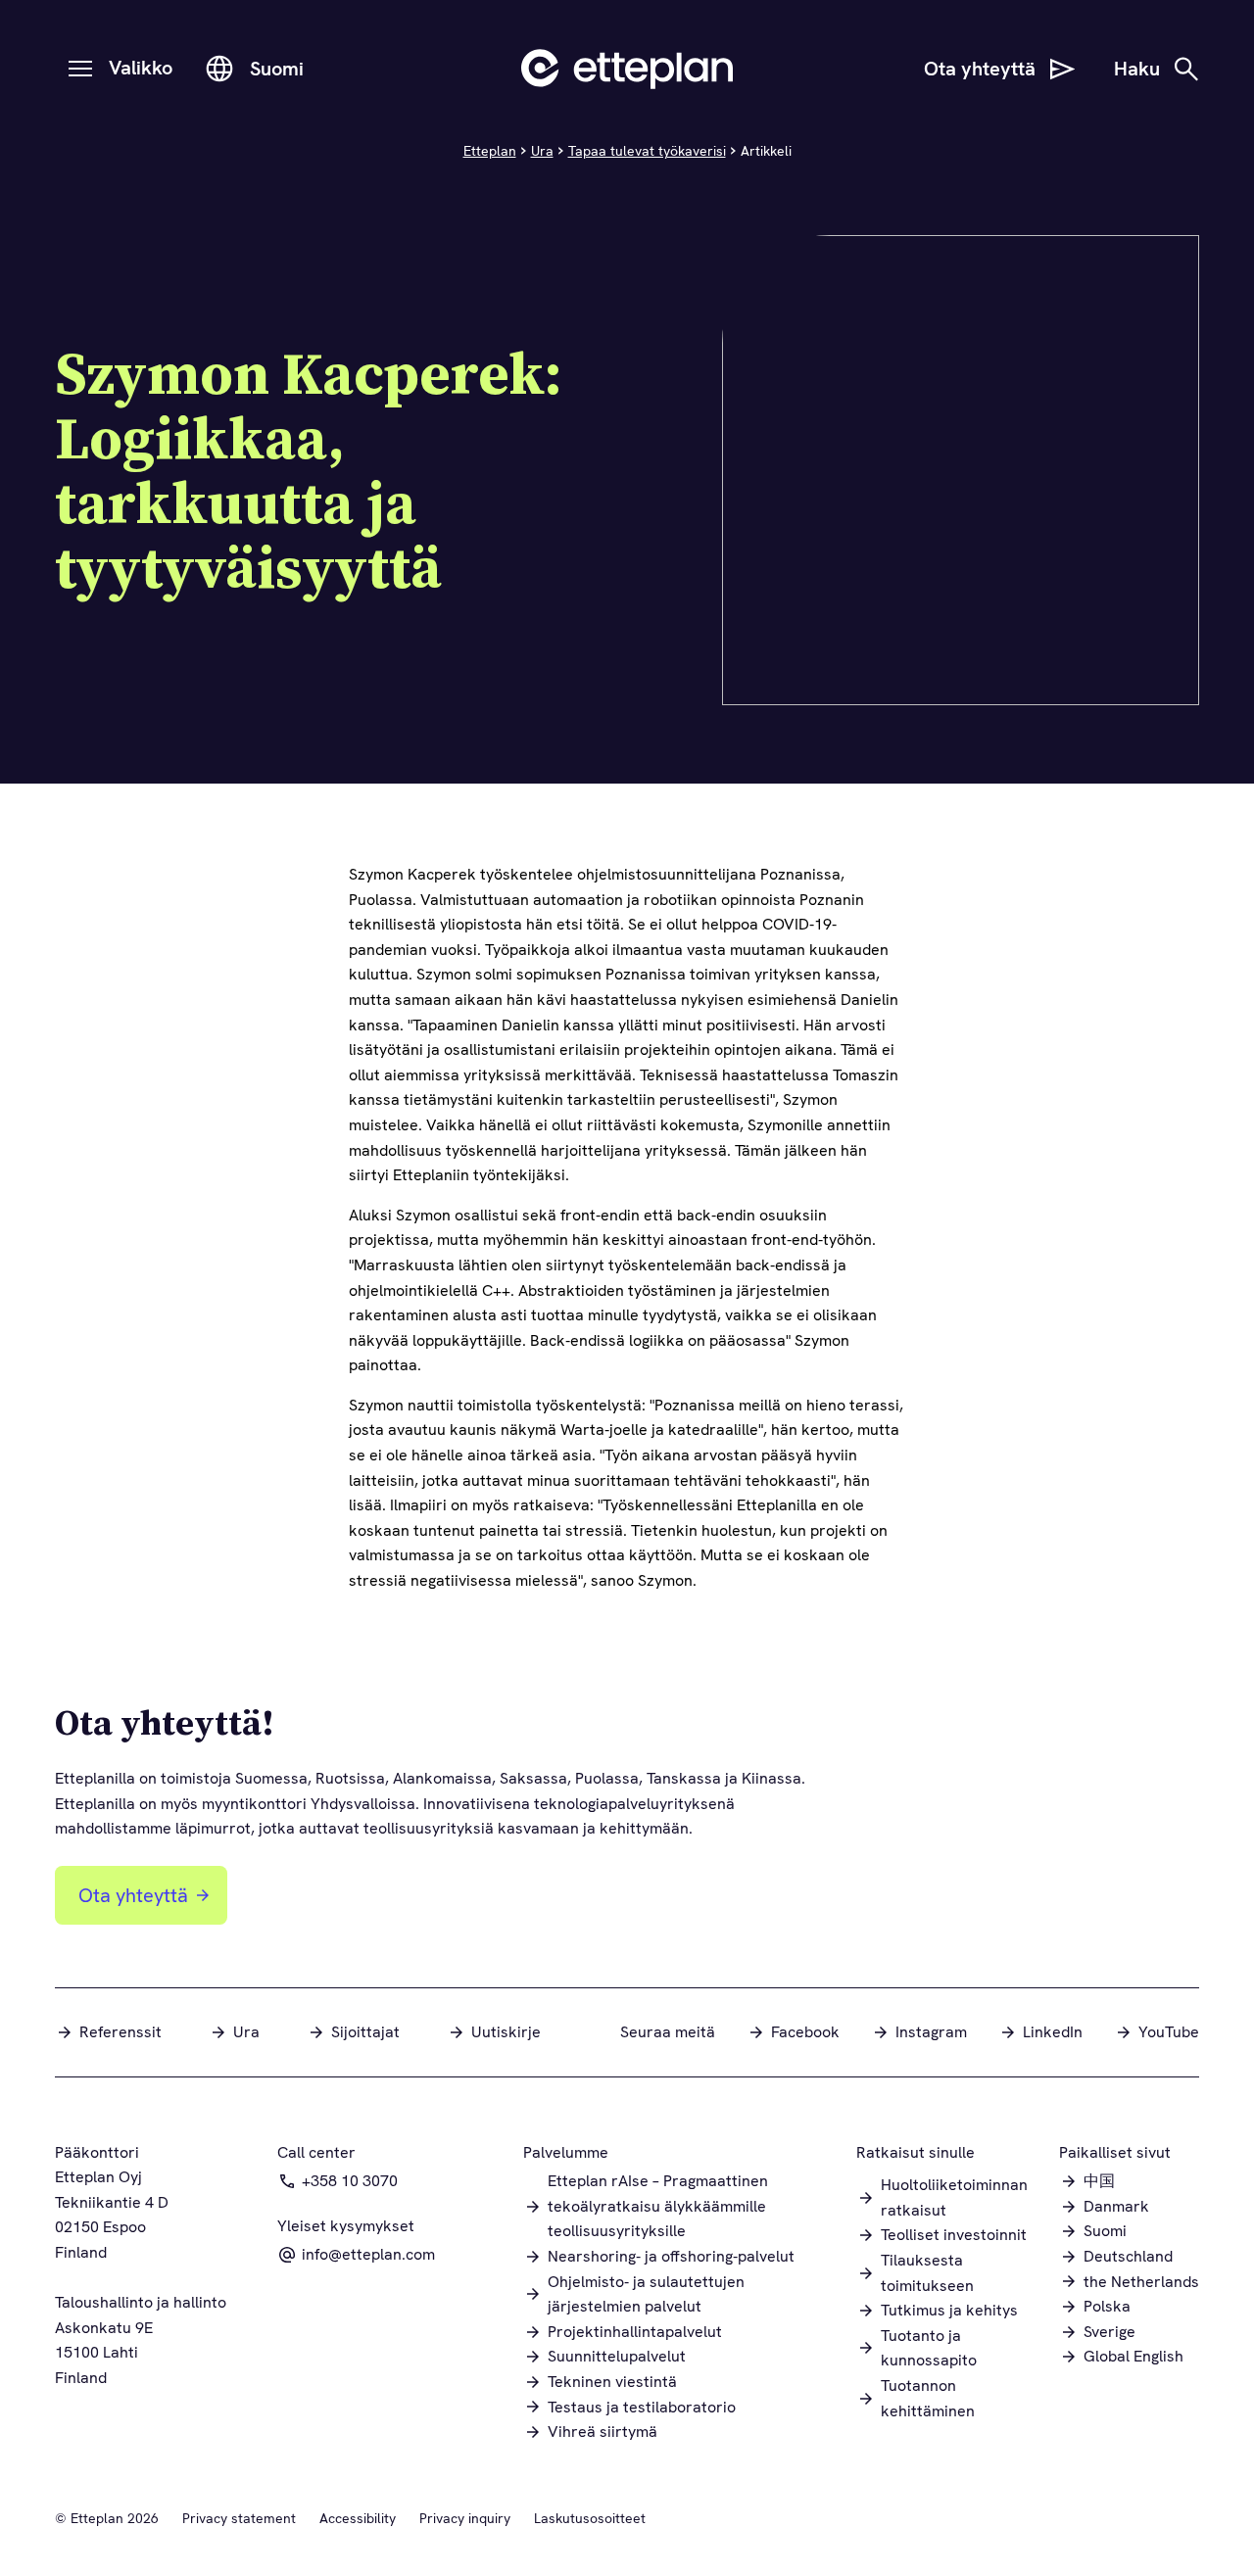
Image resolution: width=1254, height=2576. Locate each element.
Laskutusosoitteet (590, 2518)
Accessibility (358, 2518)
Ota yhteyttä (133, 1895)
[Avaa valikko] (80, 69)
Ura (542, 151)
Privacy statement (239, 2518)
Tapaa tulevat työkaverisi (647, 151)
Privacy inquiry (465, 2518)
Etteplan (490, 151)
